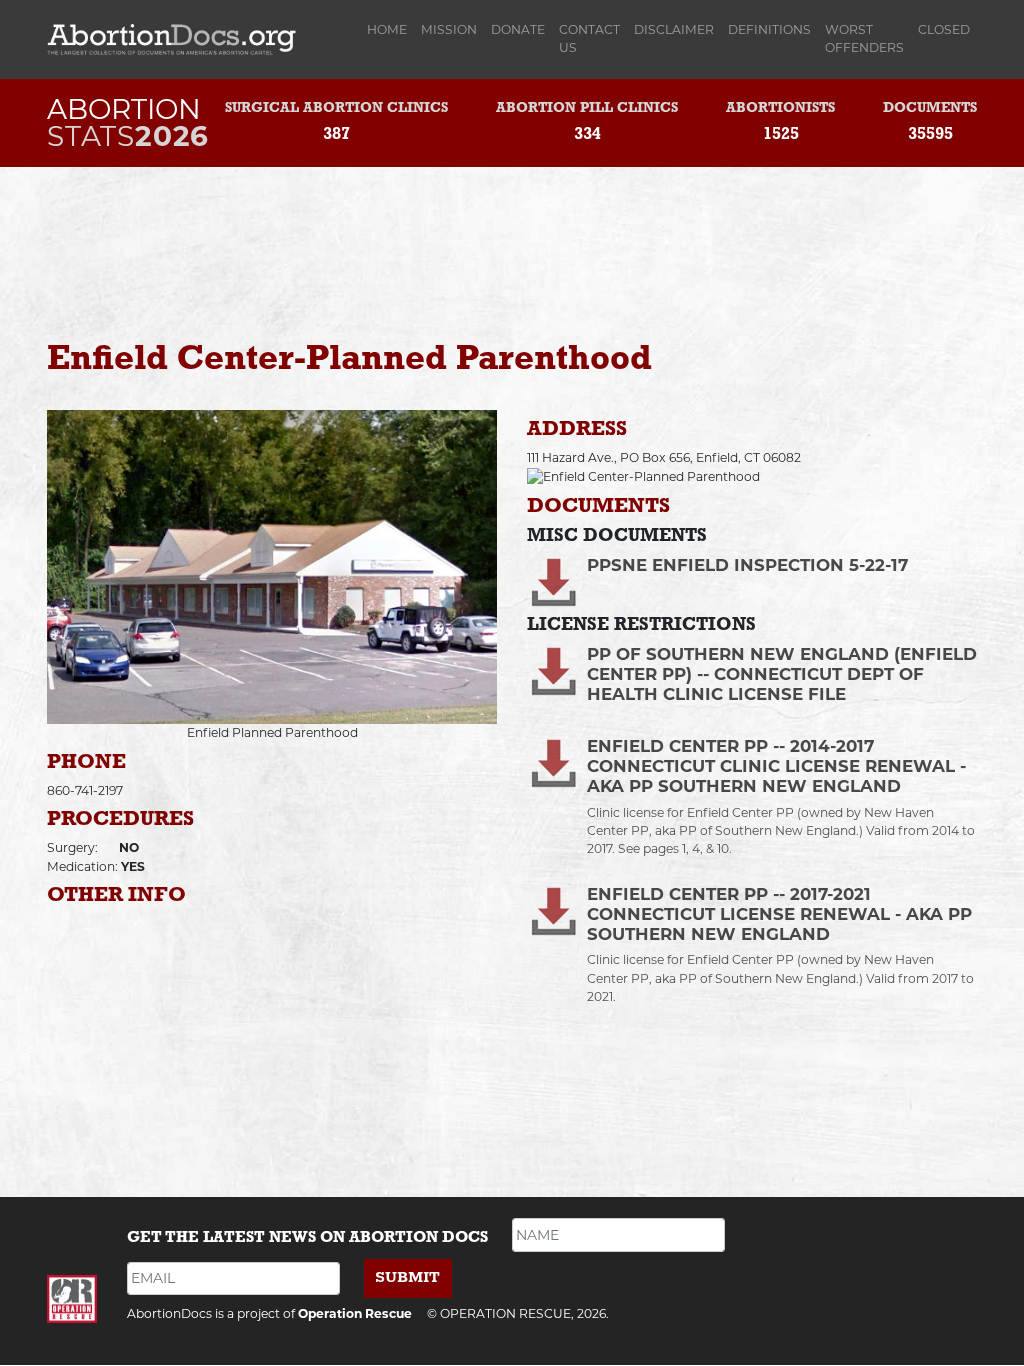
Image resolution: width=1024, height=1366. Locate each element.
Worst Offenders (864, 38)
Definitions (769, 29)
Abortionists (780, 108)
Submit (407, 1277)
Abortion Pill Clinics (587, 108)
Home (390, 29)
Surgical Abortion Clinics (336, 108)
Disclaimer (674, 29)
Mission (449, 29)
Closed (944, 29)
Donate (518, 29)
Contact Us (589, 38)
